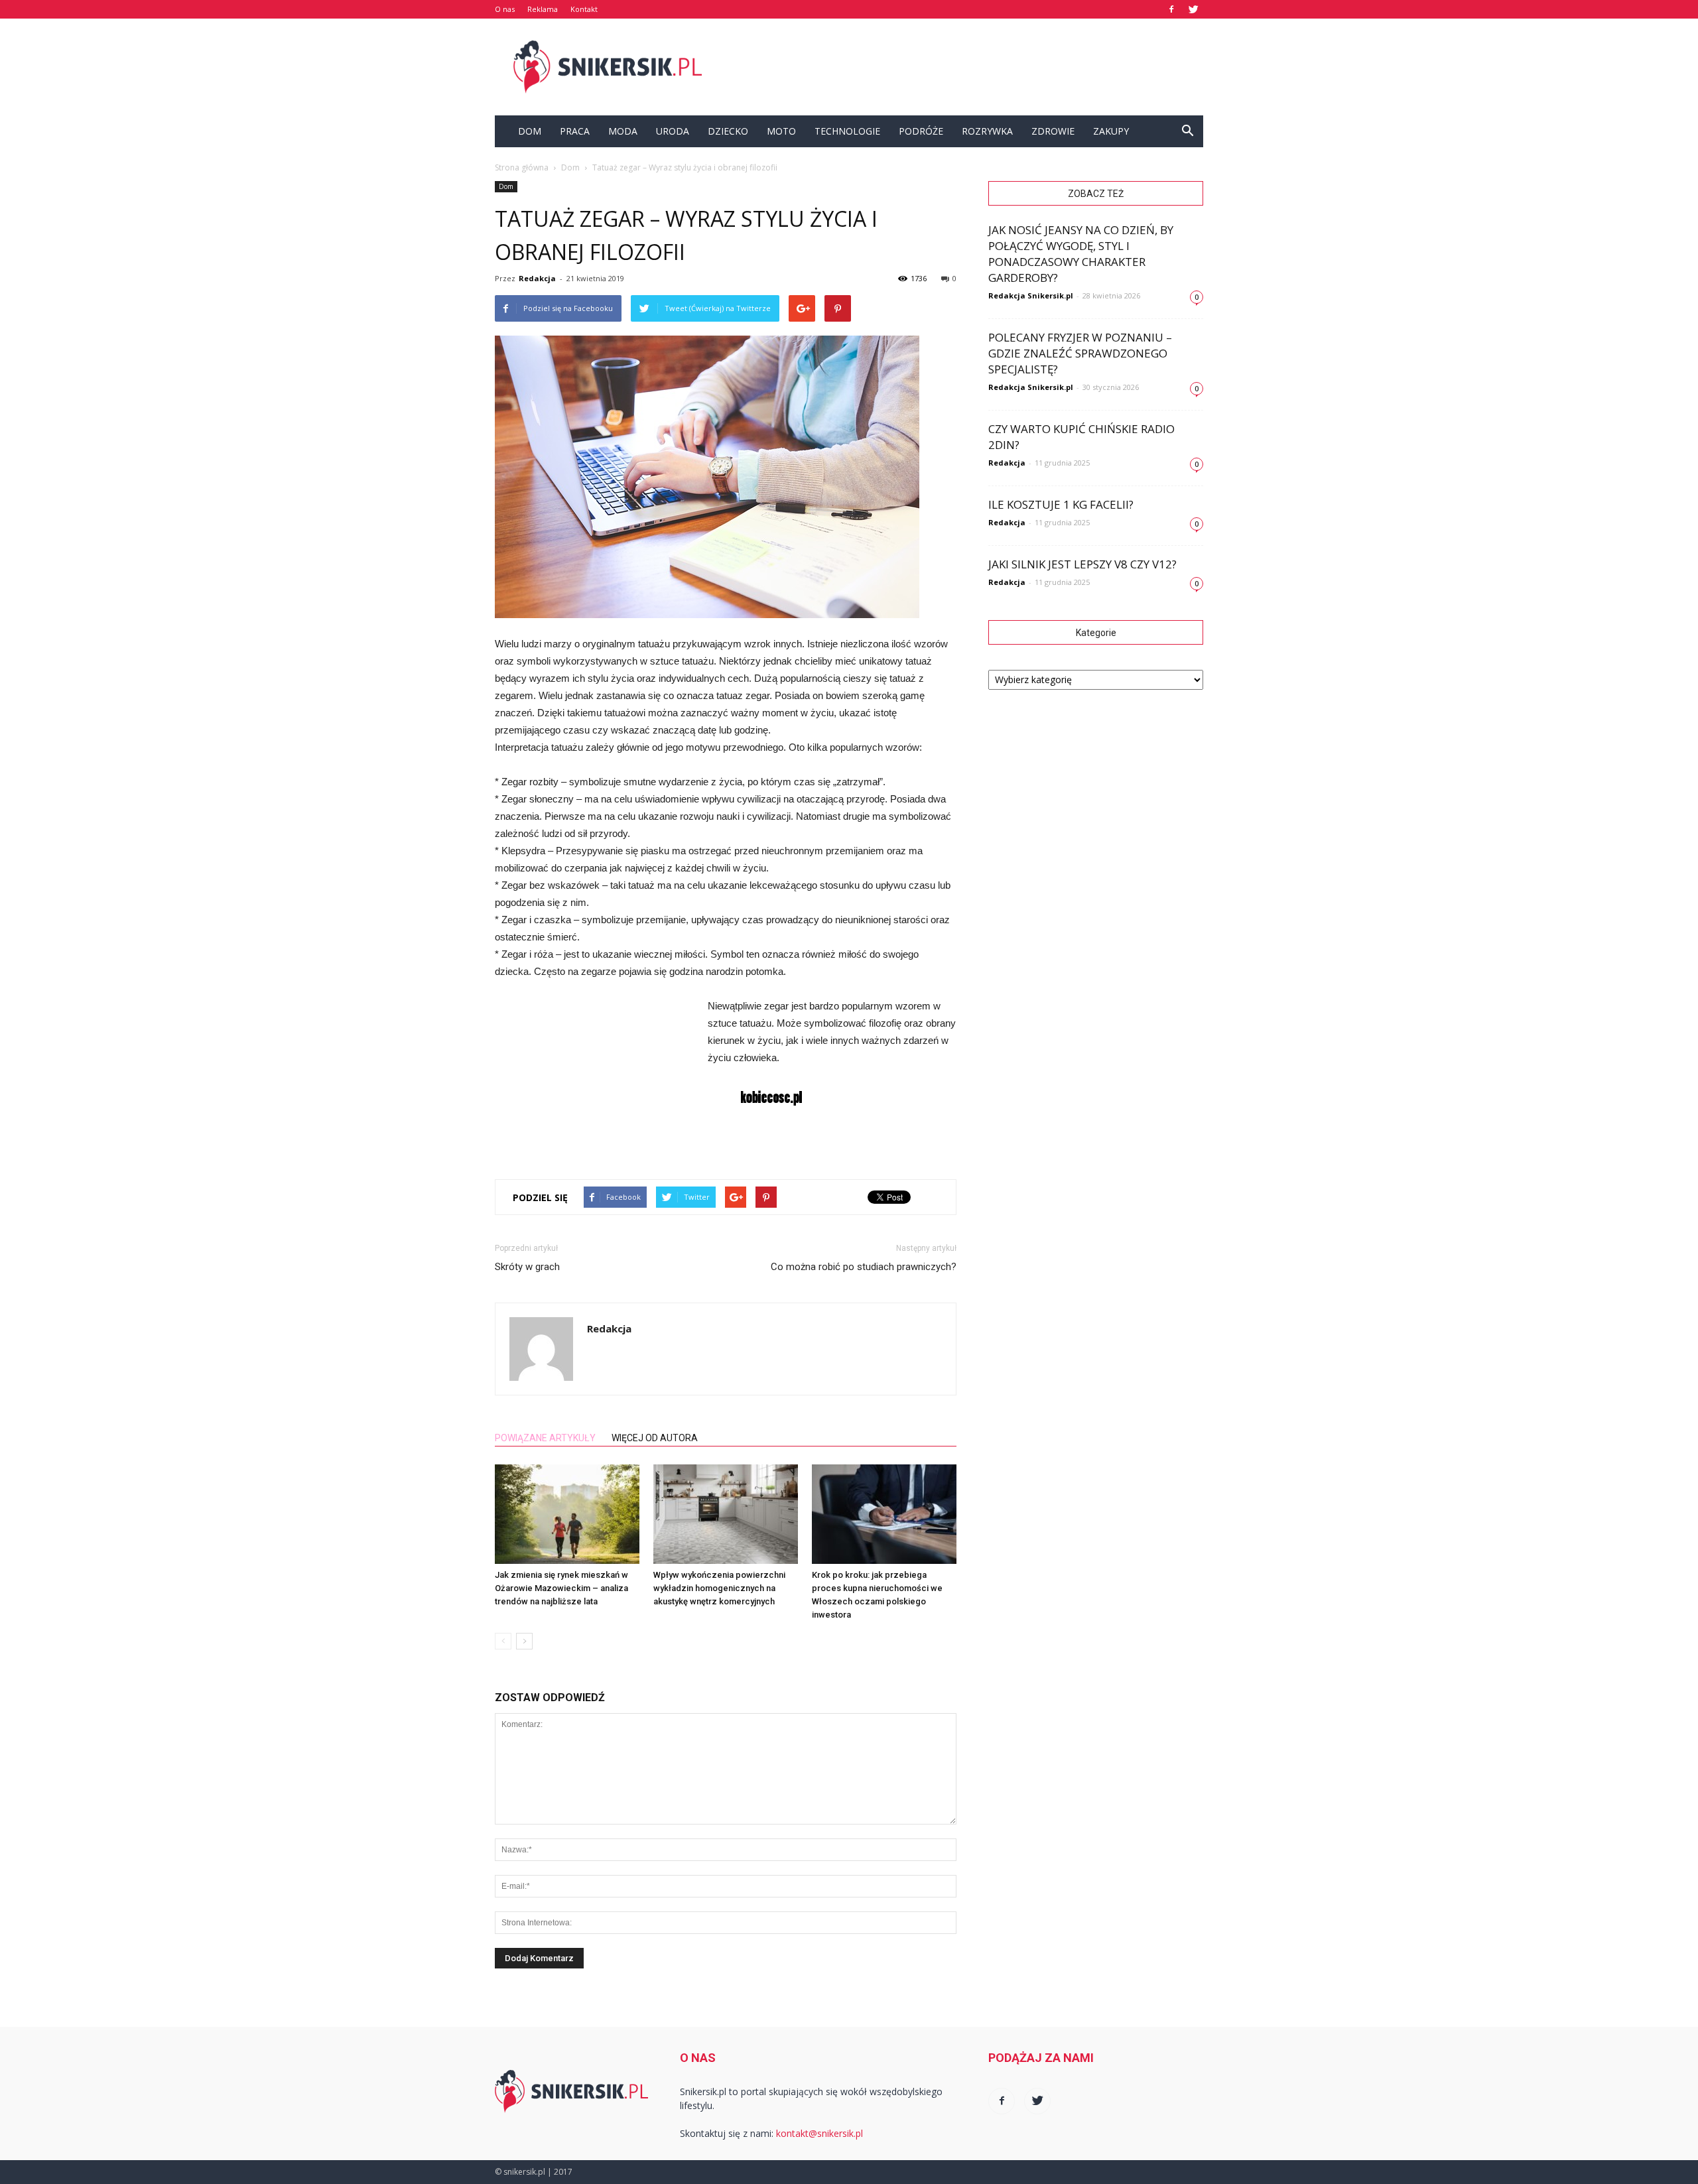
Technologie (847, 131)
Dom (530, 131)
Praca (575, 131)
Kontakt (584, 9)
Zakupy (1111, 131)
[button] (1187, 131)
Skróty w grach (527, 1267)
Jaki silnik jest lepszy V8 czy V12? (1082, 564)
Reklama (543, 9)
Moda (623, 131)
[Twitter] (1193, 9)
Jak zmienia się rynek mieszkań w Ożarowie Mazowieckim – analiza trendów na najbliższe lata (561, 1588)
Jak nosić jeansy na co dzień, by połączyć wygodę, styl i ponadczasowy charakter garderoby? (1081, 254)
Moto (781, 131)
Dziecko (728, 131)
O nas (505, 9)
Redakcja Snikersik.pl (1031, 295)
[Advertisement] (962, 67)
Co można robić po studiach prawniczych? (864, 1267)
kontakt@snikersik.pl (819, 2133)
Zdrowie (1053, 131)
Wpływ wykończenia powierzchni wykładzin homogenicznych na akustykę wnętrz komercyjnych (719, 1588)
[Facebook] (1171, 9)
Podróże (921, 131)
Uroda (673, 131)
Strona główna (522, 167)
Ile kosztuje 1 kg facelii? (1061, 504)
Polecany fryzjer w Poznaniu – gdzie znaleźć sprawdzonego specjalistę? (1080, 353)
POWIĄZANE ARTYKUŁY (545, 1438)
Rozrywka (987, 131)
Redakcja (537, 278)
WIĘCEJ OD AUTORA (655, 1438)
